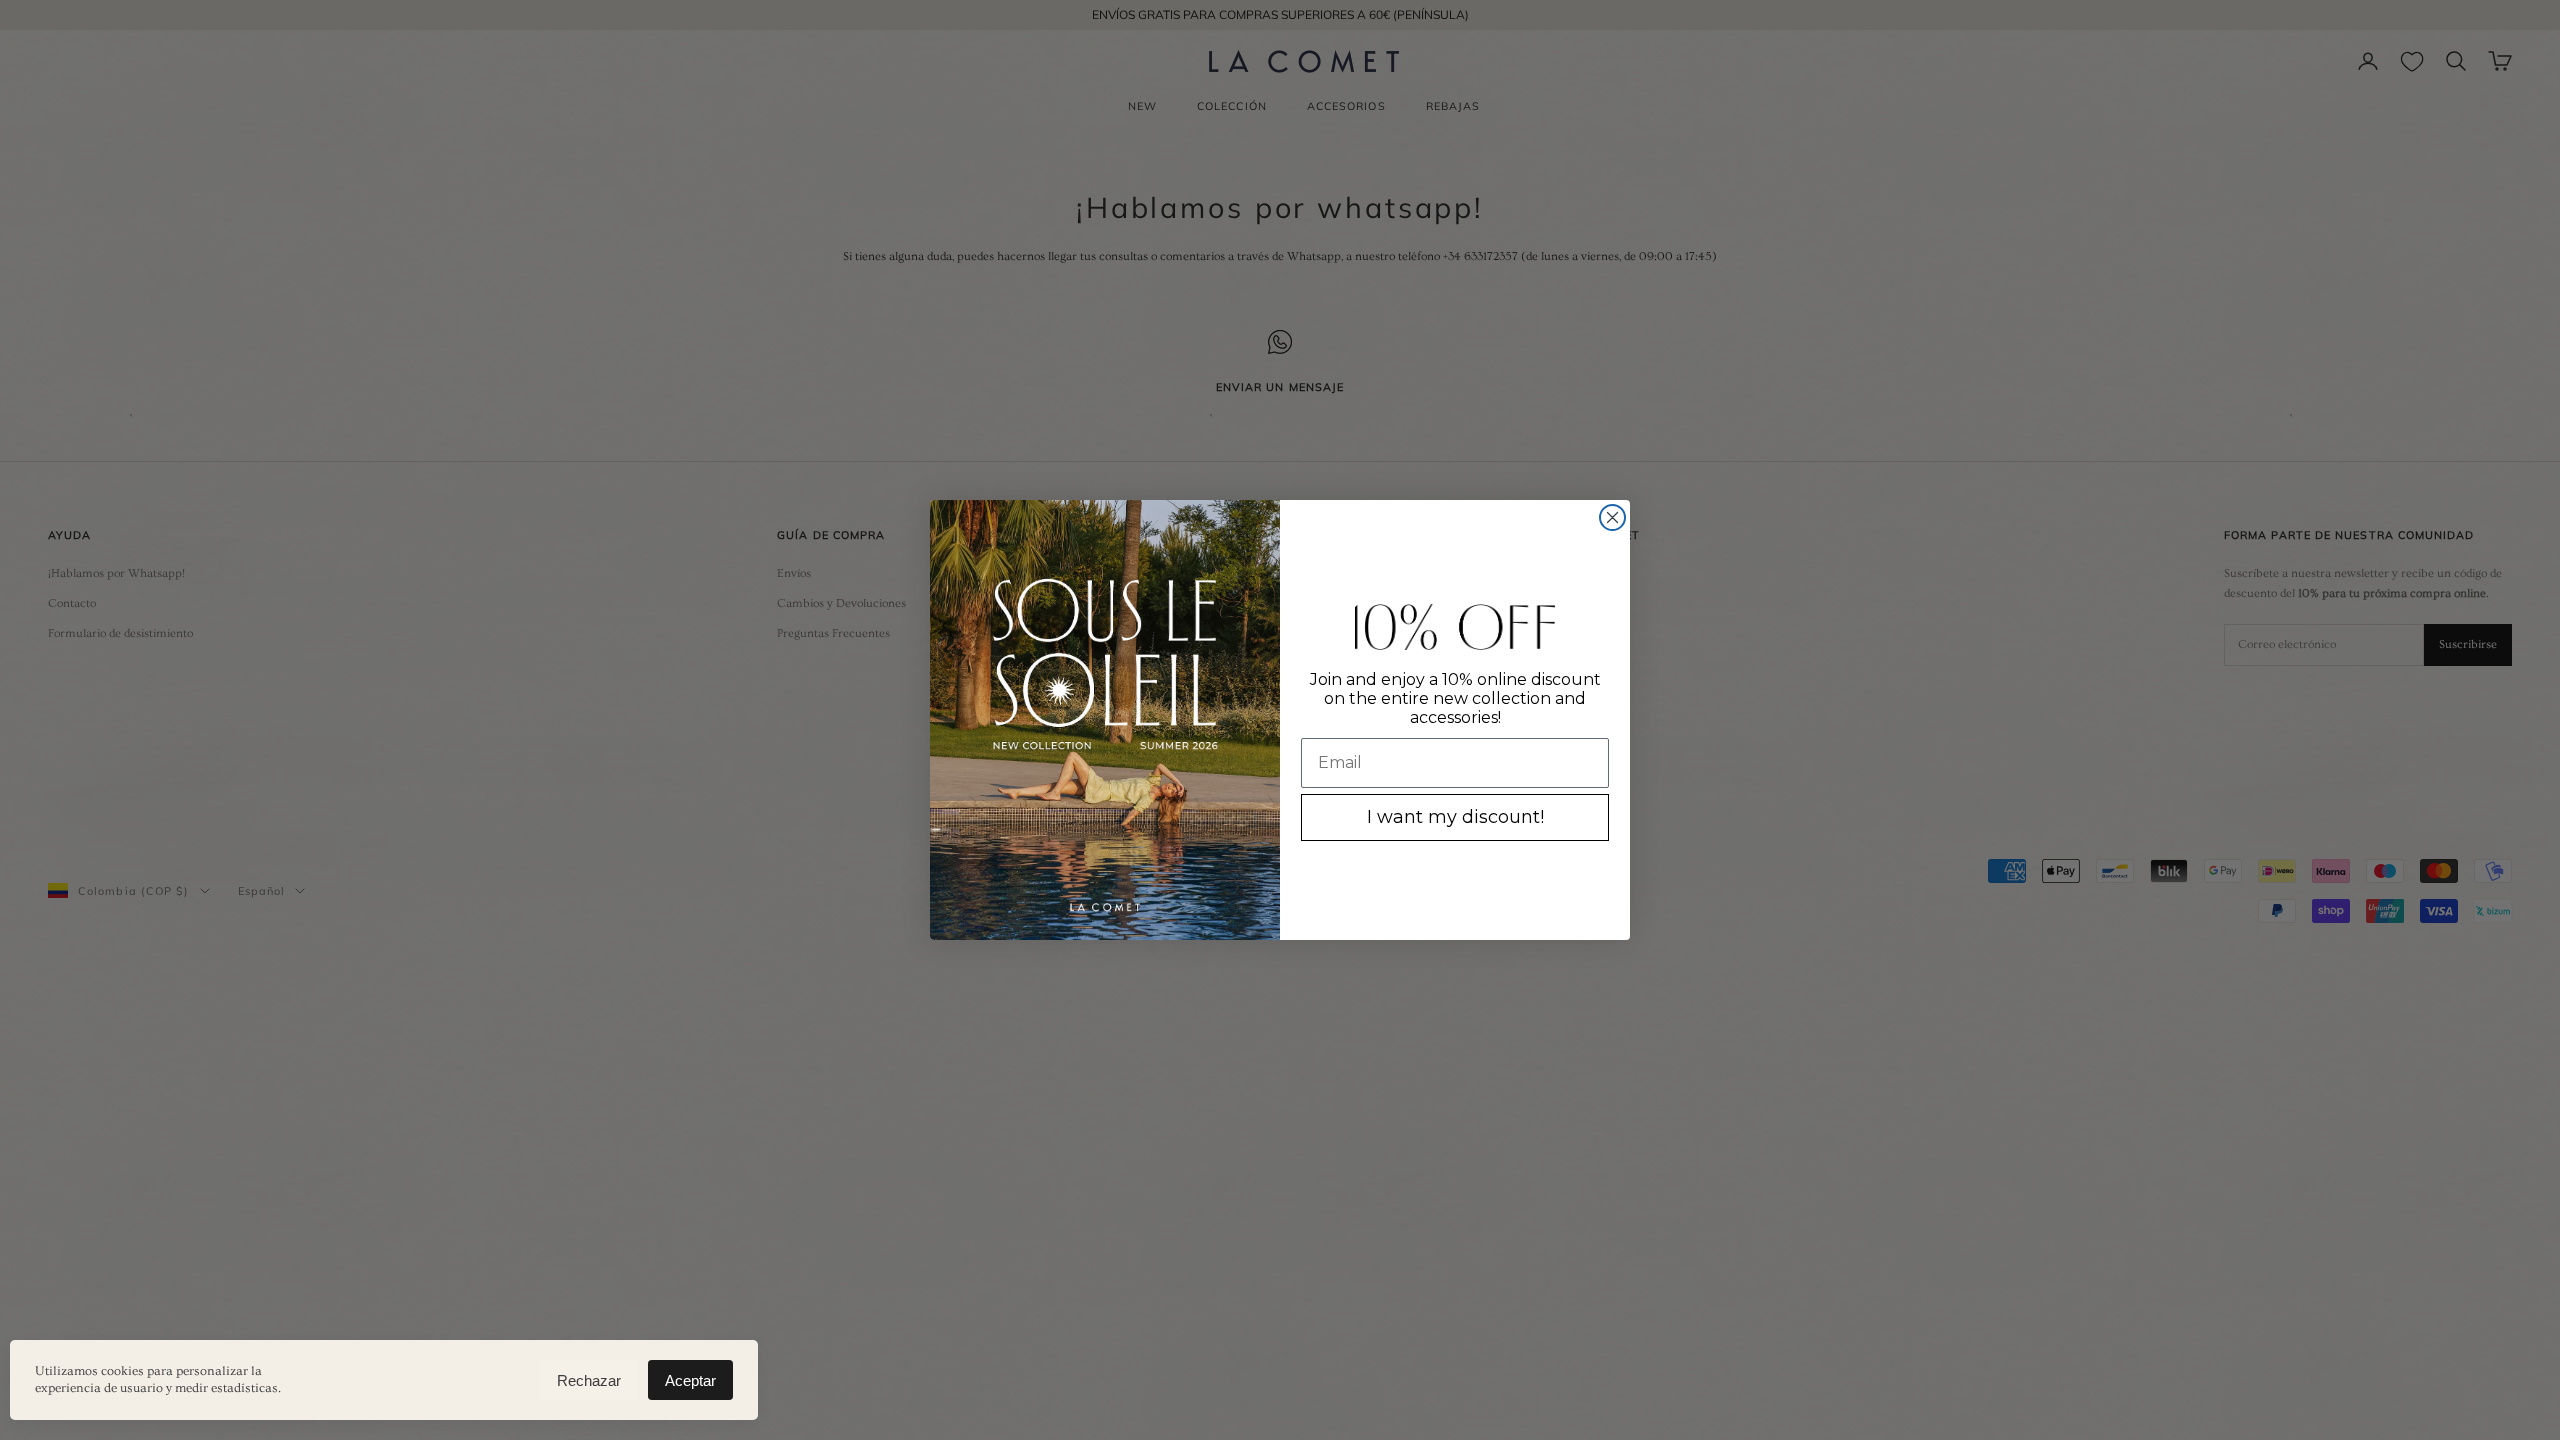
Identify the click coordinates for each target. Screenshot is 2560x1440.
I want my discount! (1455, 817)
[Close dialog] (1612, 517)
